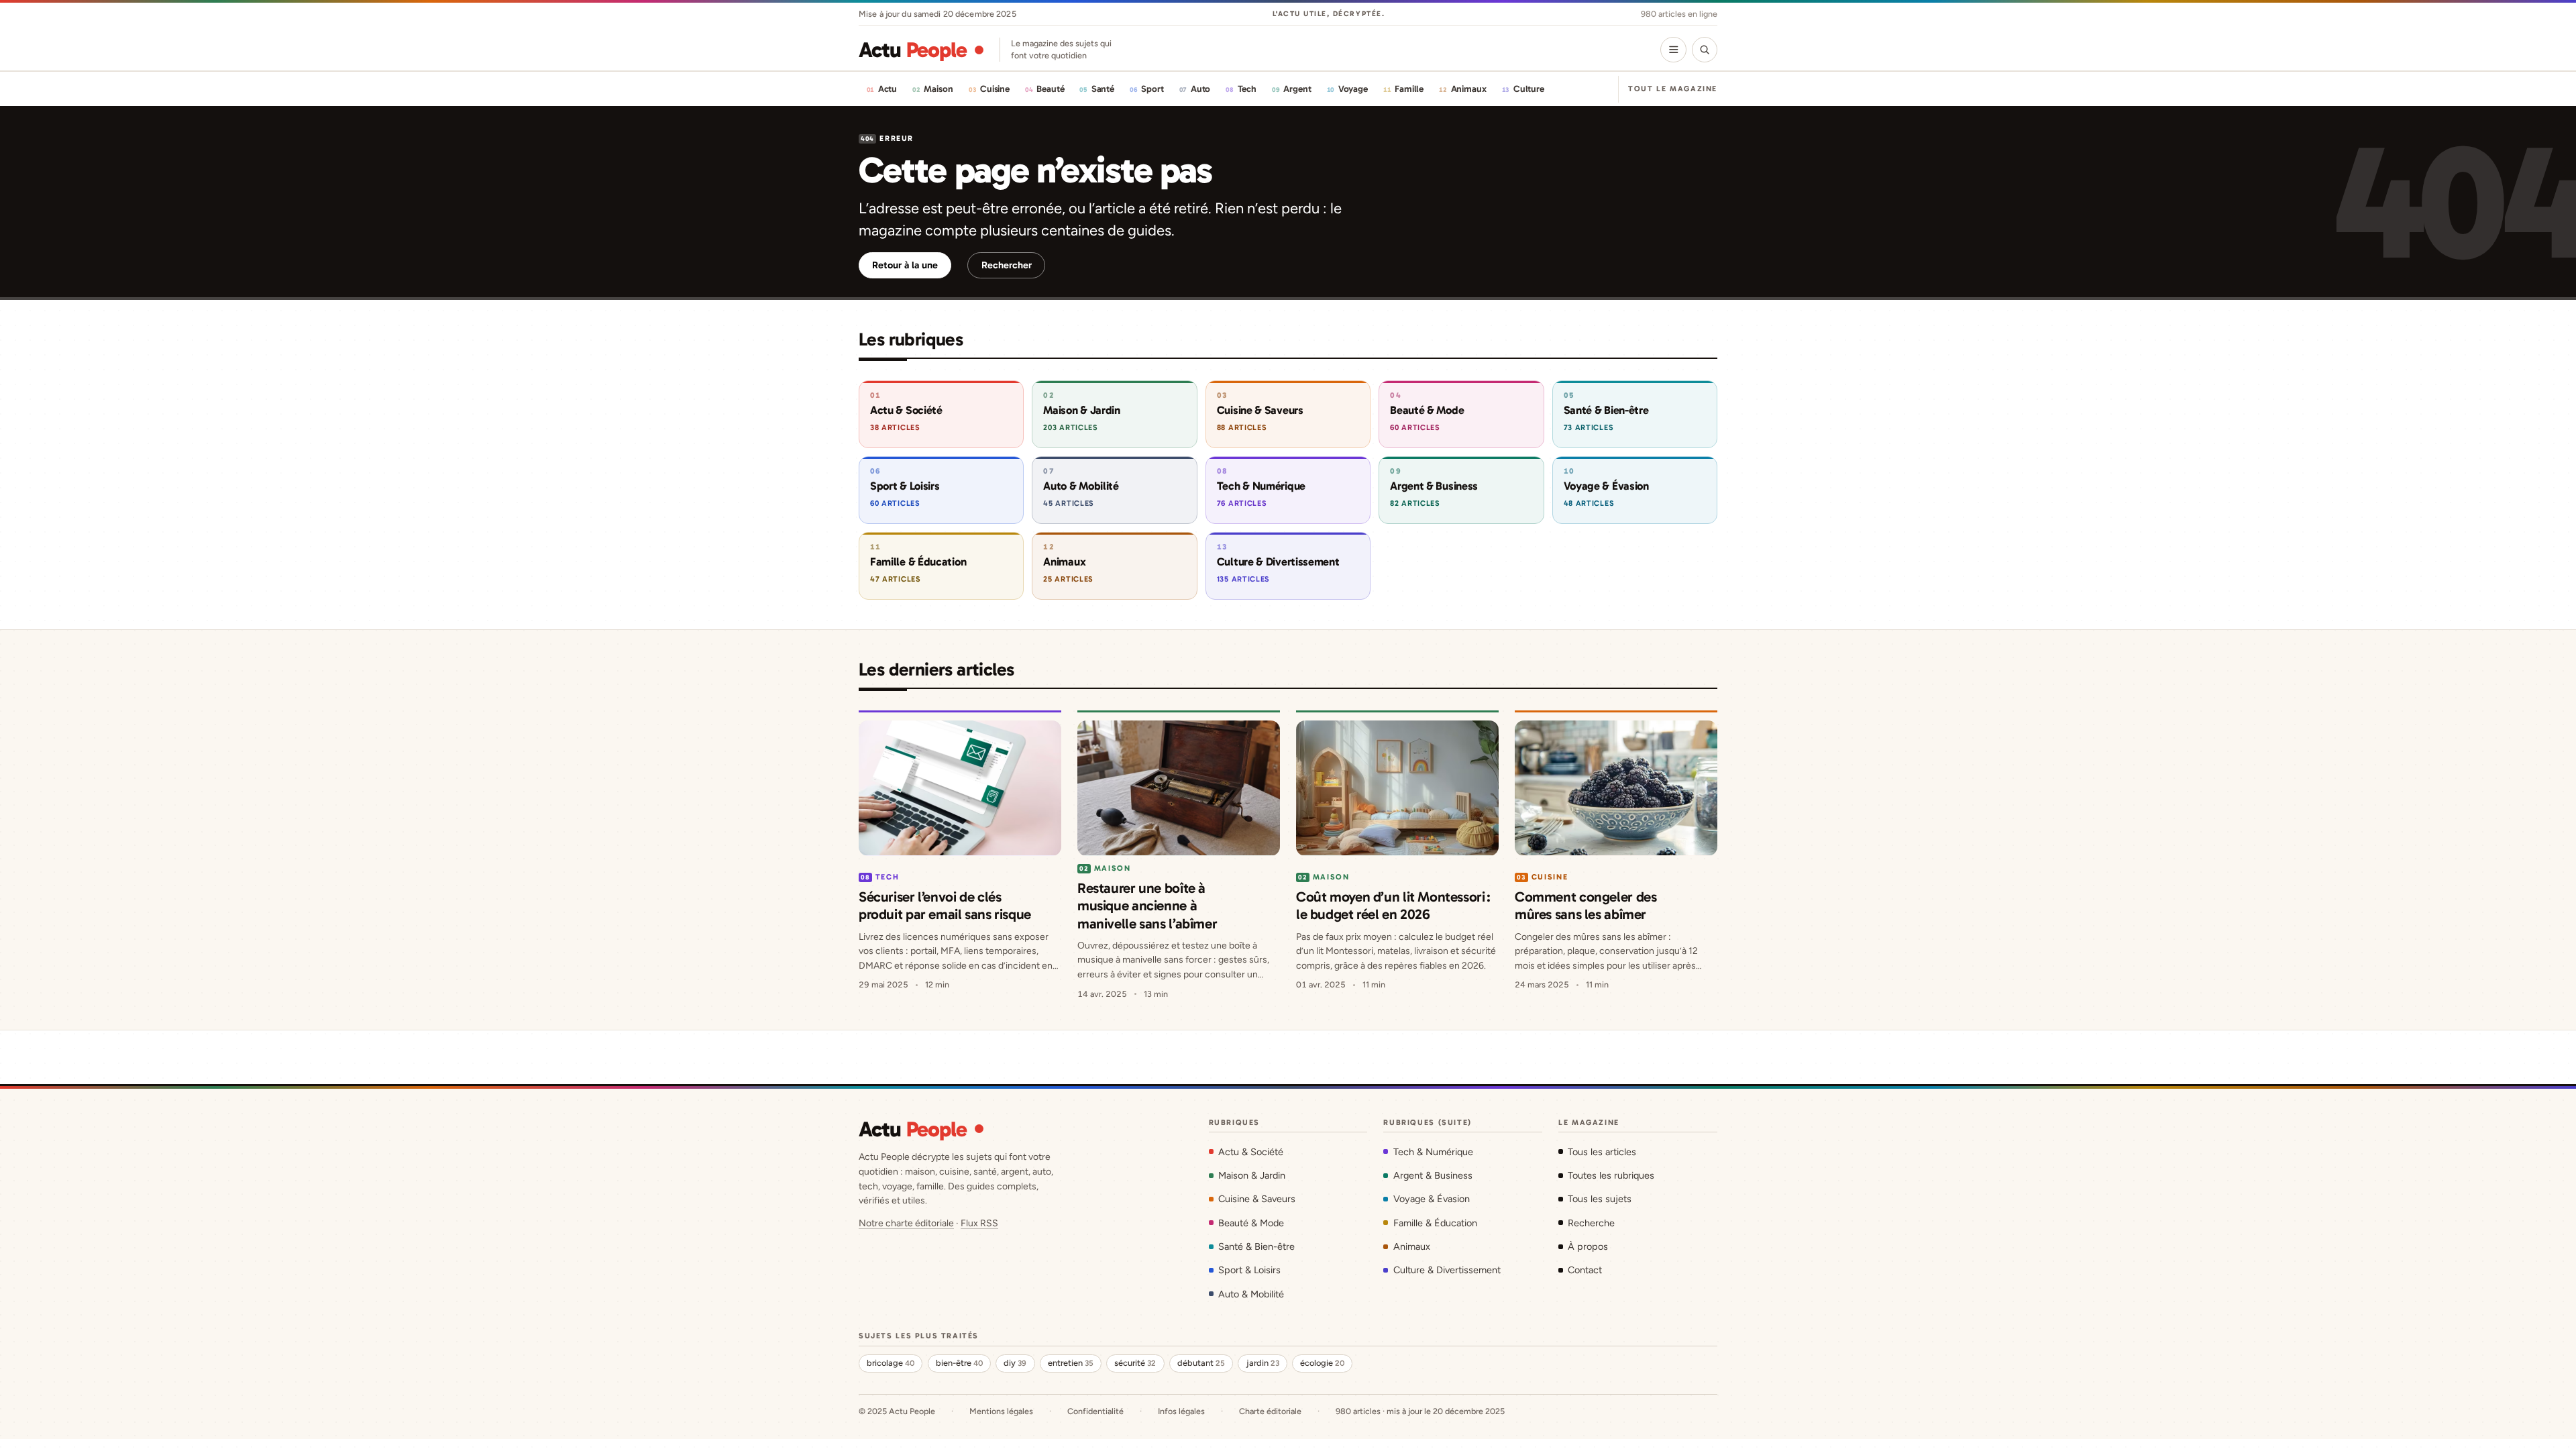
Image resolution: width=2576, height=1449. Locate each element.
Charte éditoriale (1270, 1411)
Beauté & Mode (1251, 1223)
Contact (1585, 1270)
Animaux (1411, 1246)
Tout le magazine (1673, 89)
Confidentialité (1095, 1411)
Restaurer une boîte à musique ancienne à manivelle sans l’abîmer (1147, 906)
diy (1015, 1363)
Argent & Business (1433, 1175)
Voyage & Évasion (1431, 1199)
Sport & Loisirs (1249, 1270)
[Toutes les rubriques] (1673, 50)
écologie (1322, 1363)
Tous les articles (1602, 1152)
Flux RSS (979, 1223)
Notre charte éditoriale (906, 1223)
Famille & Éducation (1435, 1223)
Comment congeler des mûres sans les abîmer (1586, 905)
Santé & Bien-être (1256, 1246)
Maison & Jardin (1252, 1175)
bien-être (959, 1363)
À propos (1588, 1246)
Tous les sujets (1600, 1199)
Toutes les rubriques (1611, 1175)
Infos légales (1181, 1411)
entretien (1071, 1363)
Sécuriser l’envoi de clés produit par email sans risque (945, 905)
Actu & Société (1251, 1152)
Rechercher (1007, 265)
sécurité (1135, 1363)
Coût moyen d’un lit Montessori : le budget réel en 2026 (1393, 905)
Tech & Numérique (1433, 1152)
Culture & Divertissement (1447, 1270)
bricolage (891, 1363)
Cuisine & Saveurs (1257, 1199)
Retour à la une (905, 265)
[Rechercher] (1705, 50)
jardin (1263, 1363)
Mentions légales (1001, 1411)
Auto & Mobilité (1251, 1294)
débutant (1201, 1363)
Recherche (1591, 1223)
